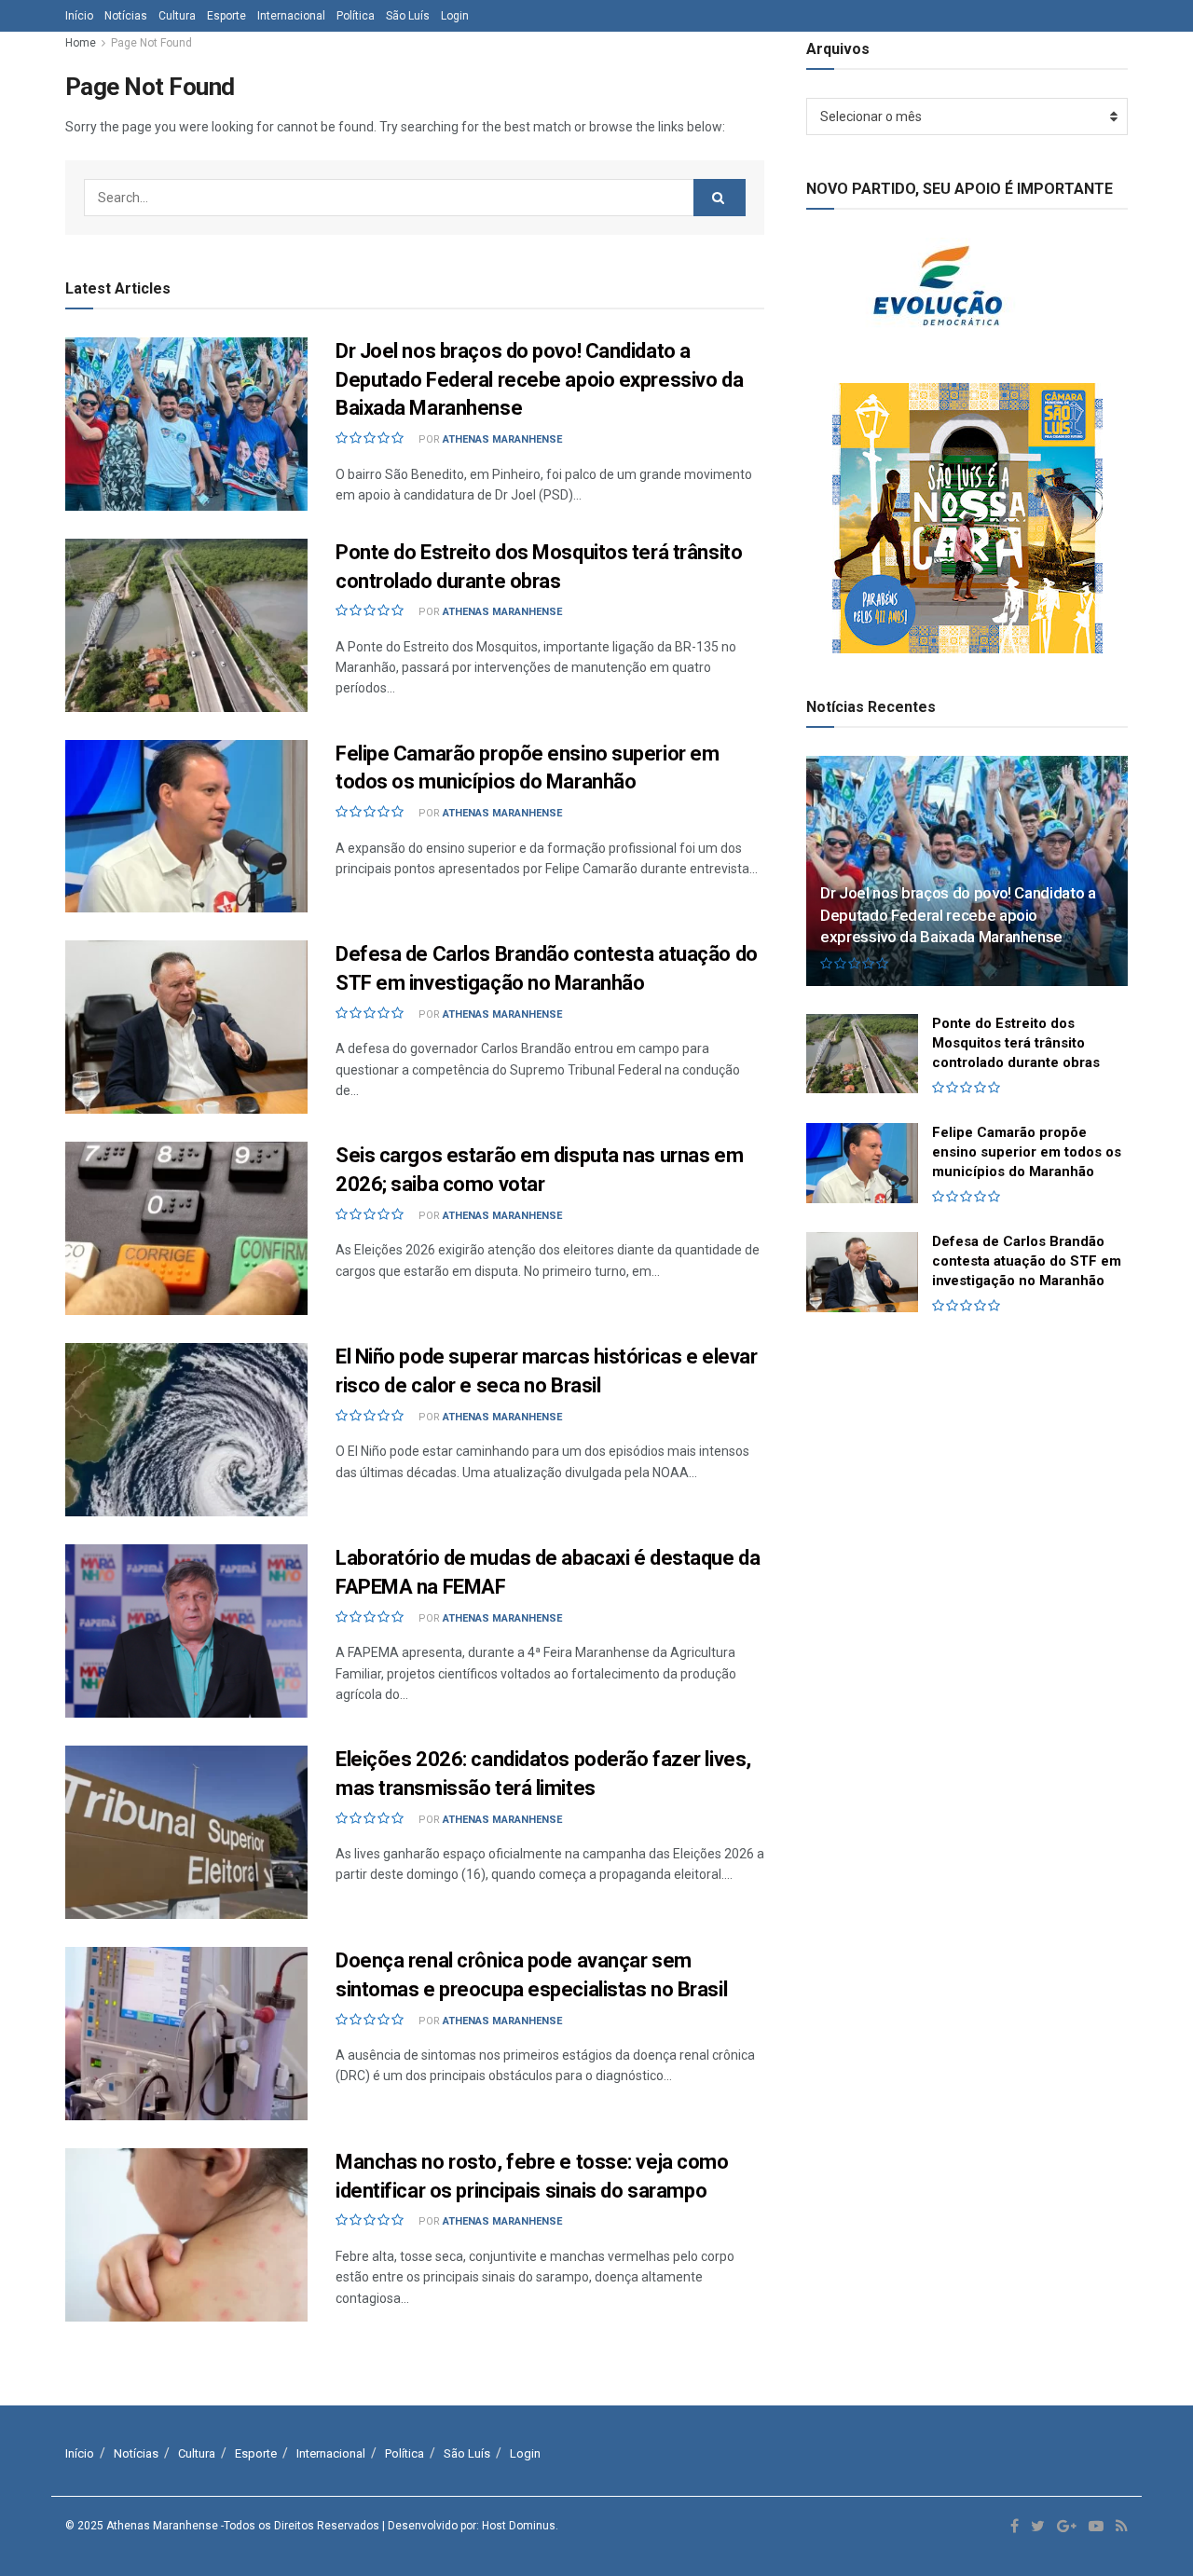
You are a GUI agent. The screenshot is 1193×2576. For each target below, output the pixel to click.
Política (356, 16)
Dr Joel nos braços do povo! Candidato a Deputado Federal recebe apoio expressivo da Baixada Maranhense (539, 380)
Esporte (226, 16)
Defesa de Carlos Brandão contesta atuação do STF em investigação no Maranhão (1027, 1261)
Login (455, 16)
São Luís (408, 16)
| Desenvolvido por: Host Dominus (469, 2526)
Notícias (126, 16)
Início (79, 16)
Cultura (177, 16)
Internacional (291, 16)
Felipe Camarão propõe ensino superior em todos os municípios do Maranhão (1027, 1152)
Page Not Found (151, 43)
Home (81, 43)
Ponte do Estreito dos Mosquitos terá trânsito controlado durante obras (1016, 1043)
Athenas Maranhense (502, 439)
